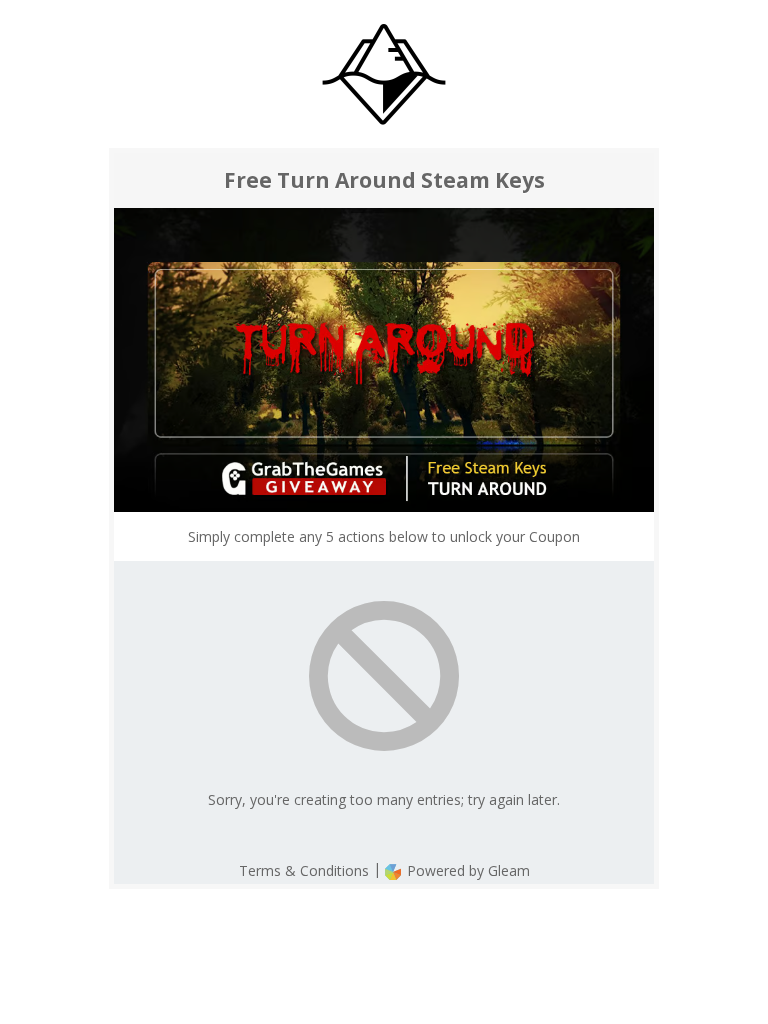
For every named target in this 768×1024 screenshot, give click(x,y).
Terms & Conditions (304, 870)
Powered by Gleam (466, 870)
